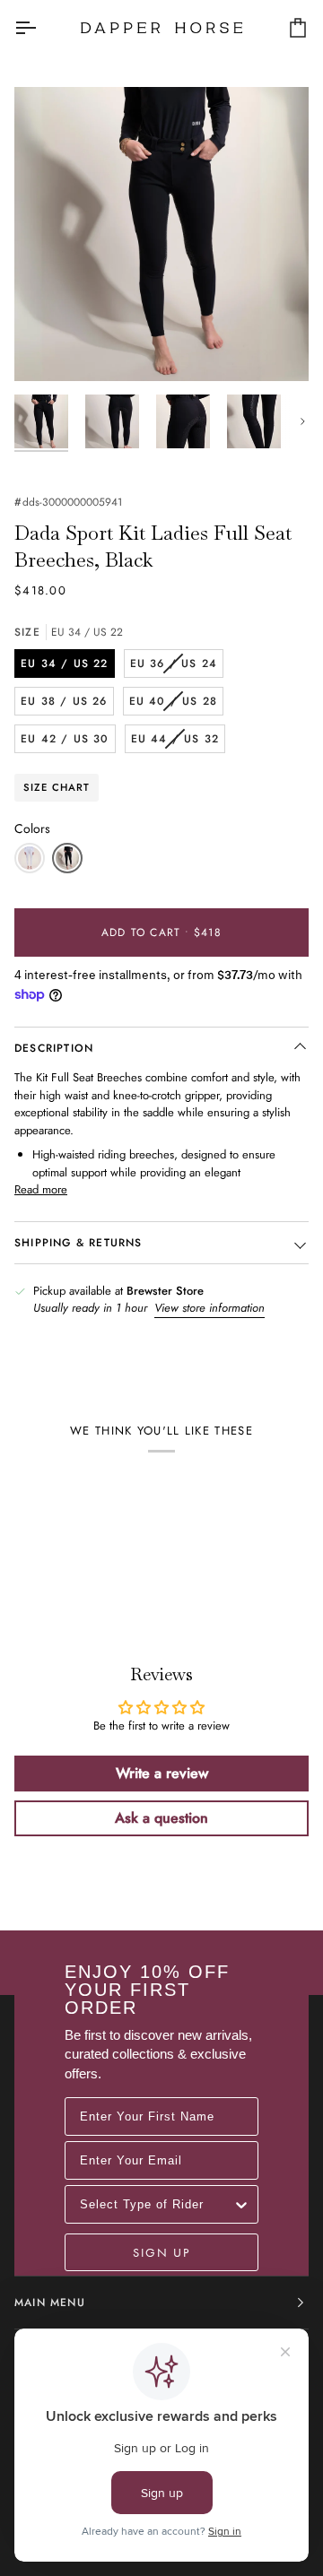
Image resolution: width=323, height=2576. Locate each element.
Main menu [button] (50, 2303)
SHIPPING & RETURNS (79, 1243)
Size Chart (57, 787)
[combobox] (156, 2204)
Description (54, 1048)
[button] (30, 858)
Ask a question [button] (161, 1818)
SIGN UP (161, 2252)
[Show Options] (241, 2204)
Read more (41, 1189)
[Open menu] (41, 27)
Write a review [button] (162, 1773)
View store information (210, 1308)
